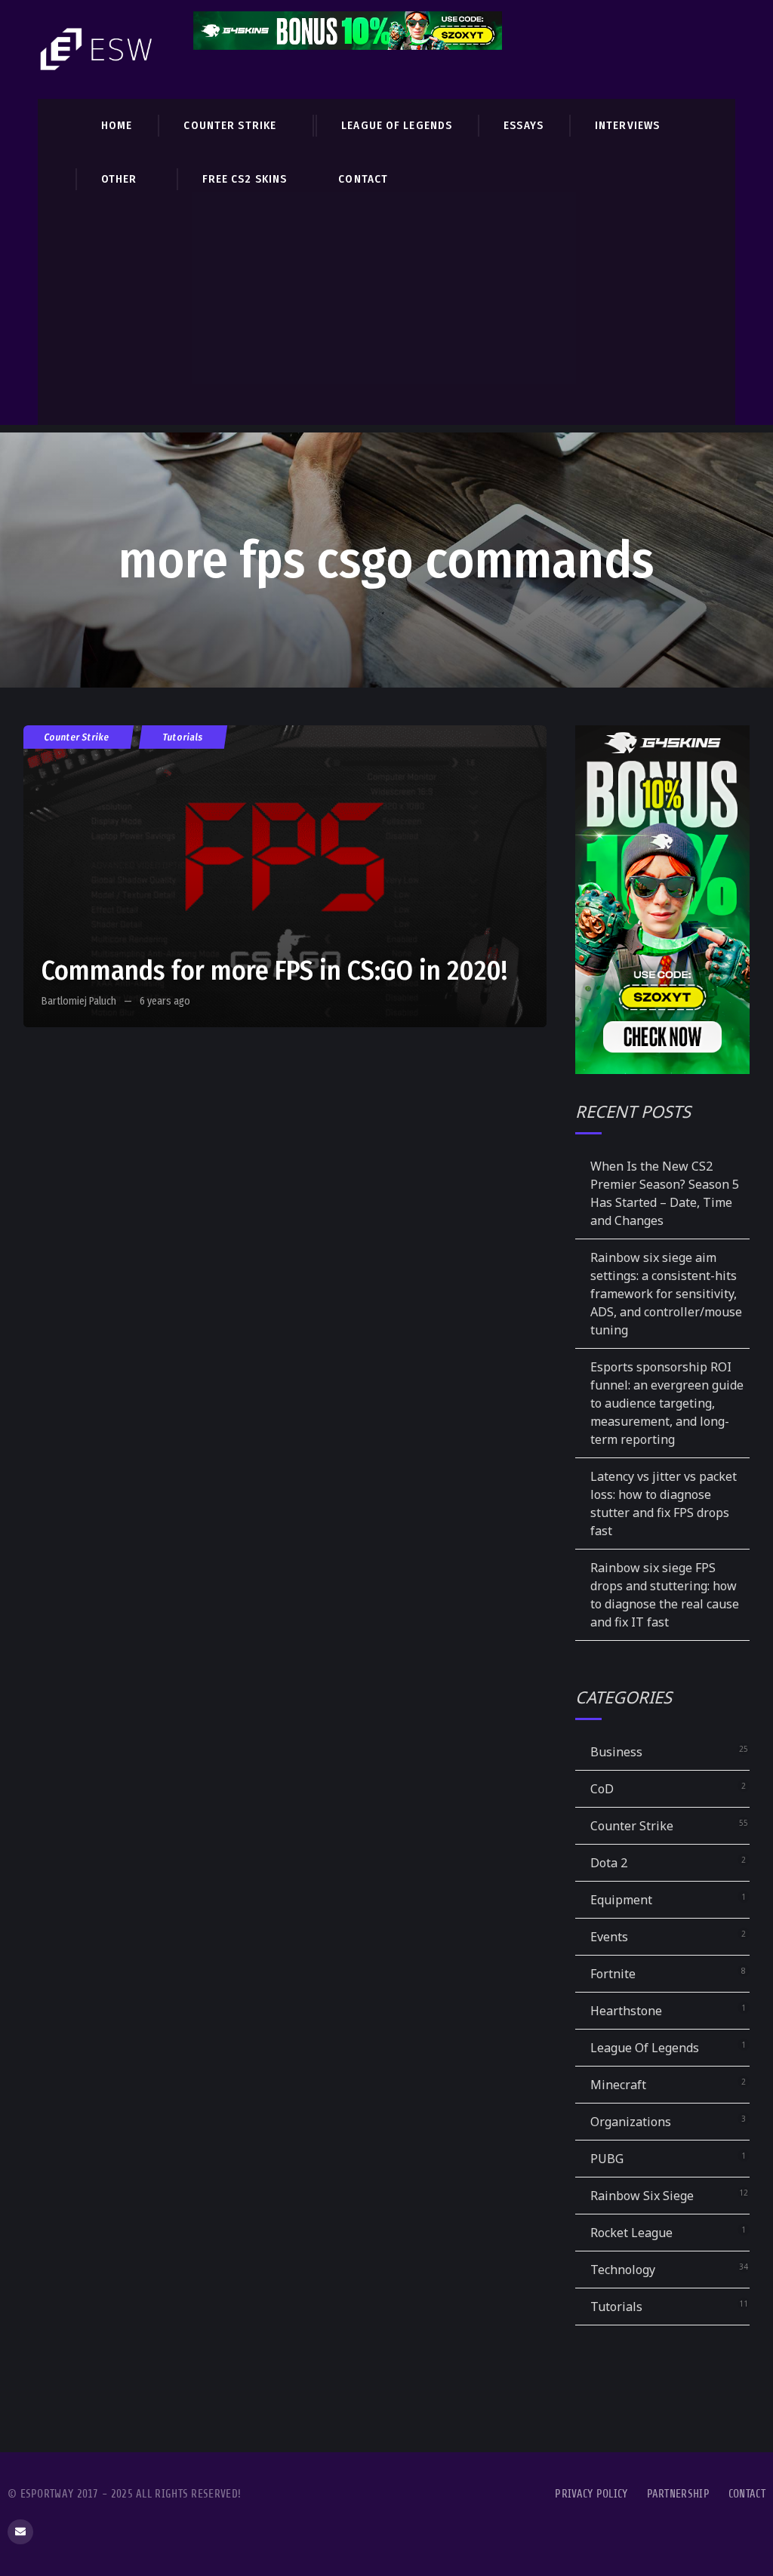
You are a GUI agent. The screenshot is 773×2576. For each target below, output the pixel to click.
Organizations (631, 2122)
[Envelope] (20, 2532)
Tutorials (183, 737)
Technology (623, 2270)
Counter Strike (77, 737)
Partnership (678, 2494)
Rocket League (631, 2233)
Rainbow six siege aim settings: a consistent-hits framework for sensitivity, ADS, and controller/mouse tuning (666, 1294)
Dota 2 (609, 1863)
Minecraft (618, 2085)
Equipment (621, 1900)
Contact (747, 2494)
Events (609, 1937)
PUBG (607, 2159)
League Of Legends (645, 2048)
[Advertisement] (386, 319)
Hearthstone (626, 2011)
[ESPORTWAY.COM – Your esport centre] (98, 49)
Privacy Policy (591, 2494)
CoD (602, 1789)
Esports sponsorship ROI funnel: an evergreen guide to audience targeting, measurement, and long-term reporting (667, 1403)
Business (616, 1752)
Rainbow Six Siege (642, 2196)
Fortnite (613, 1974)
